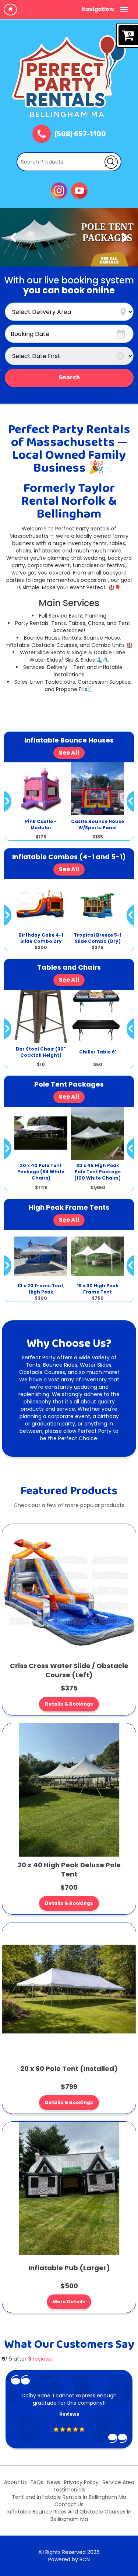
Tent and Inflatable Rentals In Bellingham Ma (69, 2497)
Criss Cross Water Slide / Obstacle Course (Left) (69, 1670)
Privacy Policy (81, 2482)
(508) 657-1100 (80, 135)
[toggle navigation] (124, 10)
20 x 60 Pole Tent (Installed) (69, 2069)
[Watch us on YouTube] (79, 190)
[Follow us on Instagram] (59, 190)
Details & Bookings (69, 1704)
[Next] (125, 237)
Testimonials (69, 2490)
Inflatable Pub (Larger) (69, 2268)
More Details (69, 2302)
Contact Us (69, 2504)
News (54, 2482)
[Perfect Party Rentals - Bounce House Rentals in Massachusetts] (69, 76)
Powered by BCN (69, 2559)
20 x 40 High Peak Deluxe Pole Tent (69, 1870)
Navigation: (98, 9)
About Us (15, 2482)
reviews (40, 2359)
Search (69, 378)
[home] (10, 10)
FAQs (37, 2482)
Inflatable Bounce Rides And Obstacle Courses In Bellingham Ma (69, 2515)
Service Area (118, 2482)
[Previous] (13, 237)
